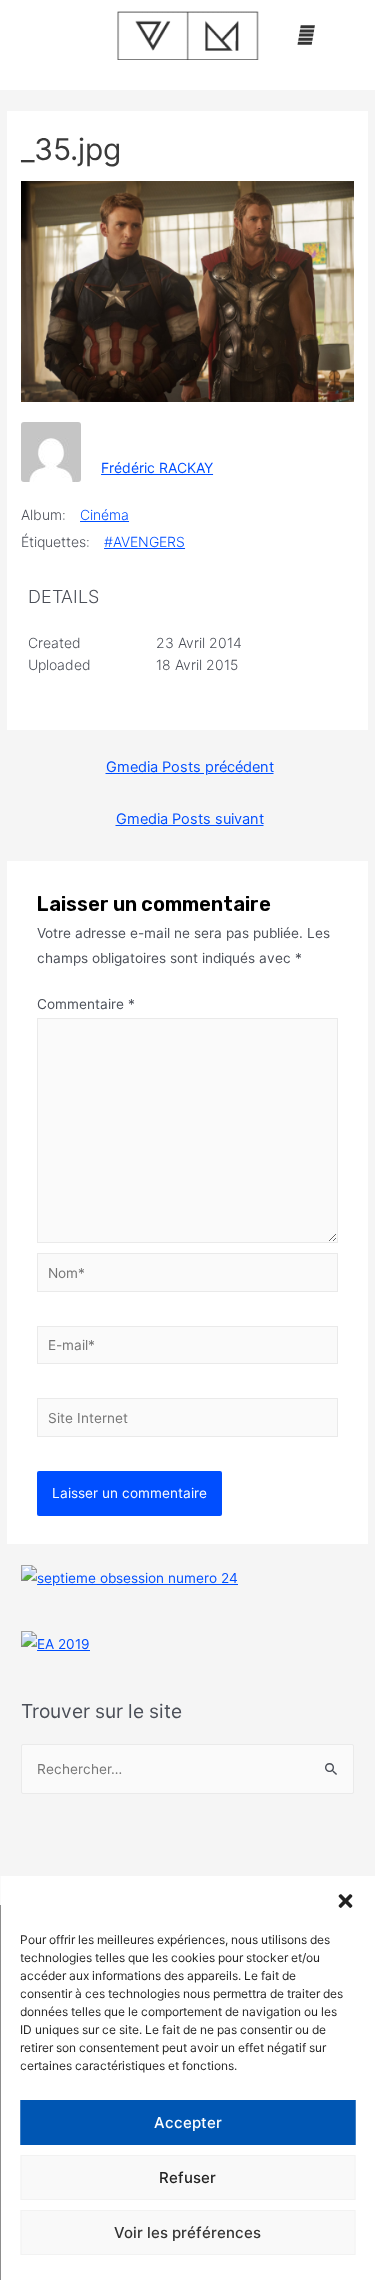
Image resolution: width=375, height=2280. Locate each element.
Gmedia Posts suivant (190, 819)
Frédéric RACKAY (157, 467)
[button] (345, 1901)
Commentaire (86, 1004)
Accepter (188, 2122)
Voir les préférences (187, 2232)
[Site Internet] (188, 1421)
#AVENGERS (144, 541)
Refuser (187, 2177)
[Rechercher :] (187, 1769)
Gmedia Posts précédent (190, 767)
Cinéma (104, 514)
